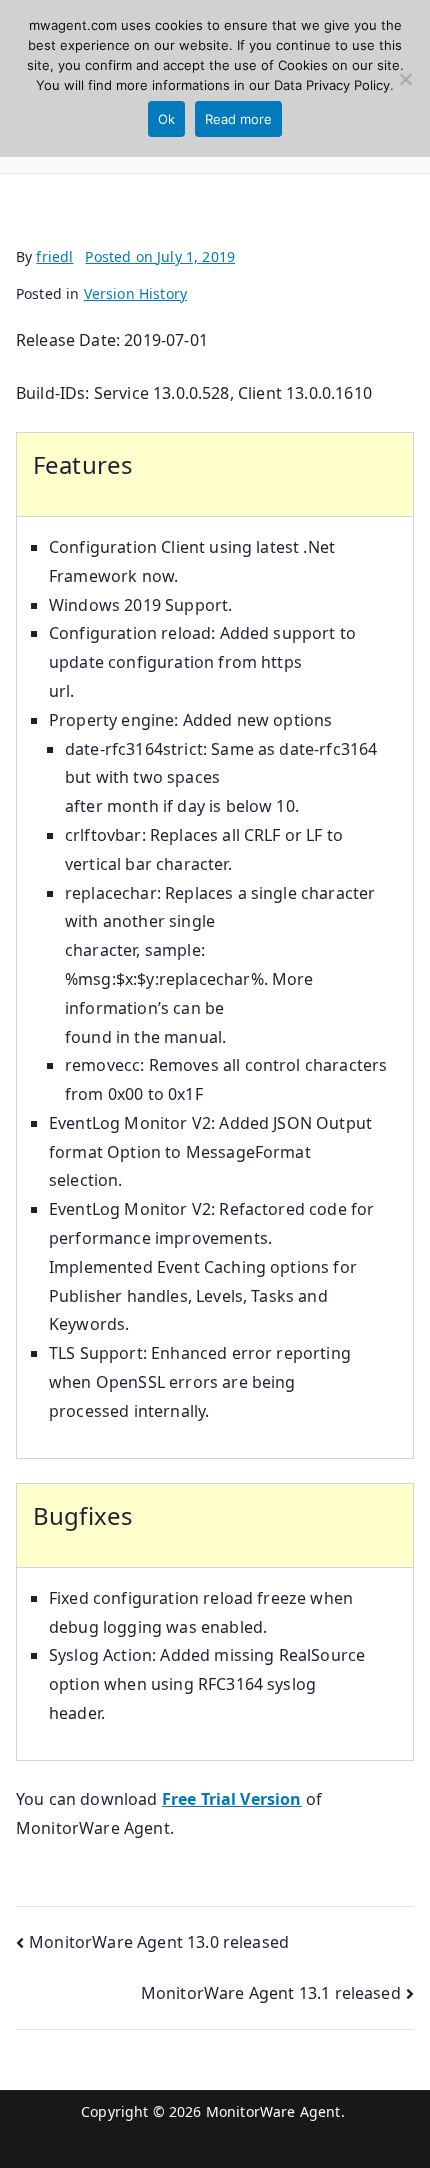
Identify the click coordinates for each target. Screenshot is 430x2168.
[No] (405, 79)
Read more (238, 119)
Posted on (160, 256)
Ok (166, 119)
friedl (54, 256)
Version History (135, 293)
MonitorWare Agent (273, 2111)
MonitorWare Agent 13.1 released (271, 1993)
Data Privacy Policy (332, 85)
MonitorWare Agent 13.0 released (159, 1942)
